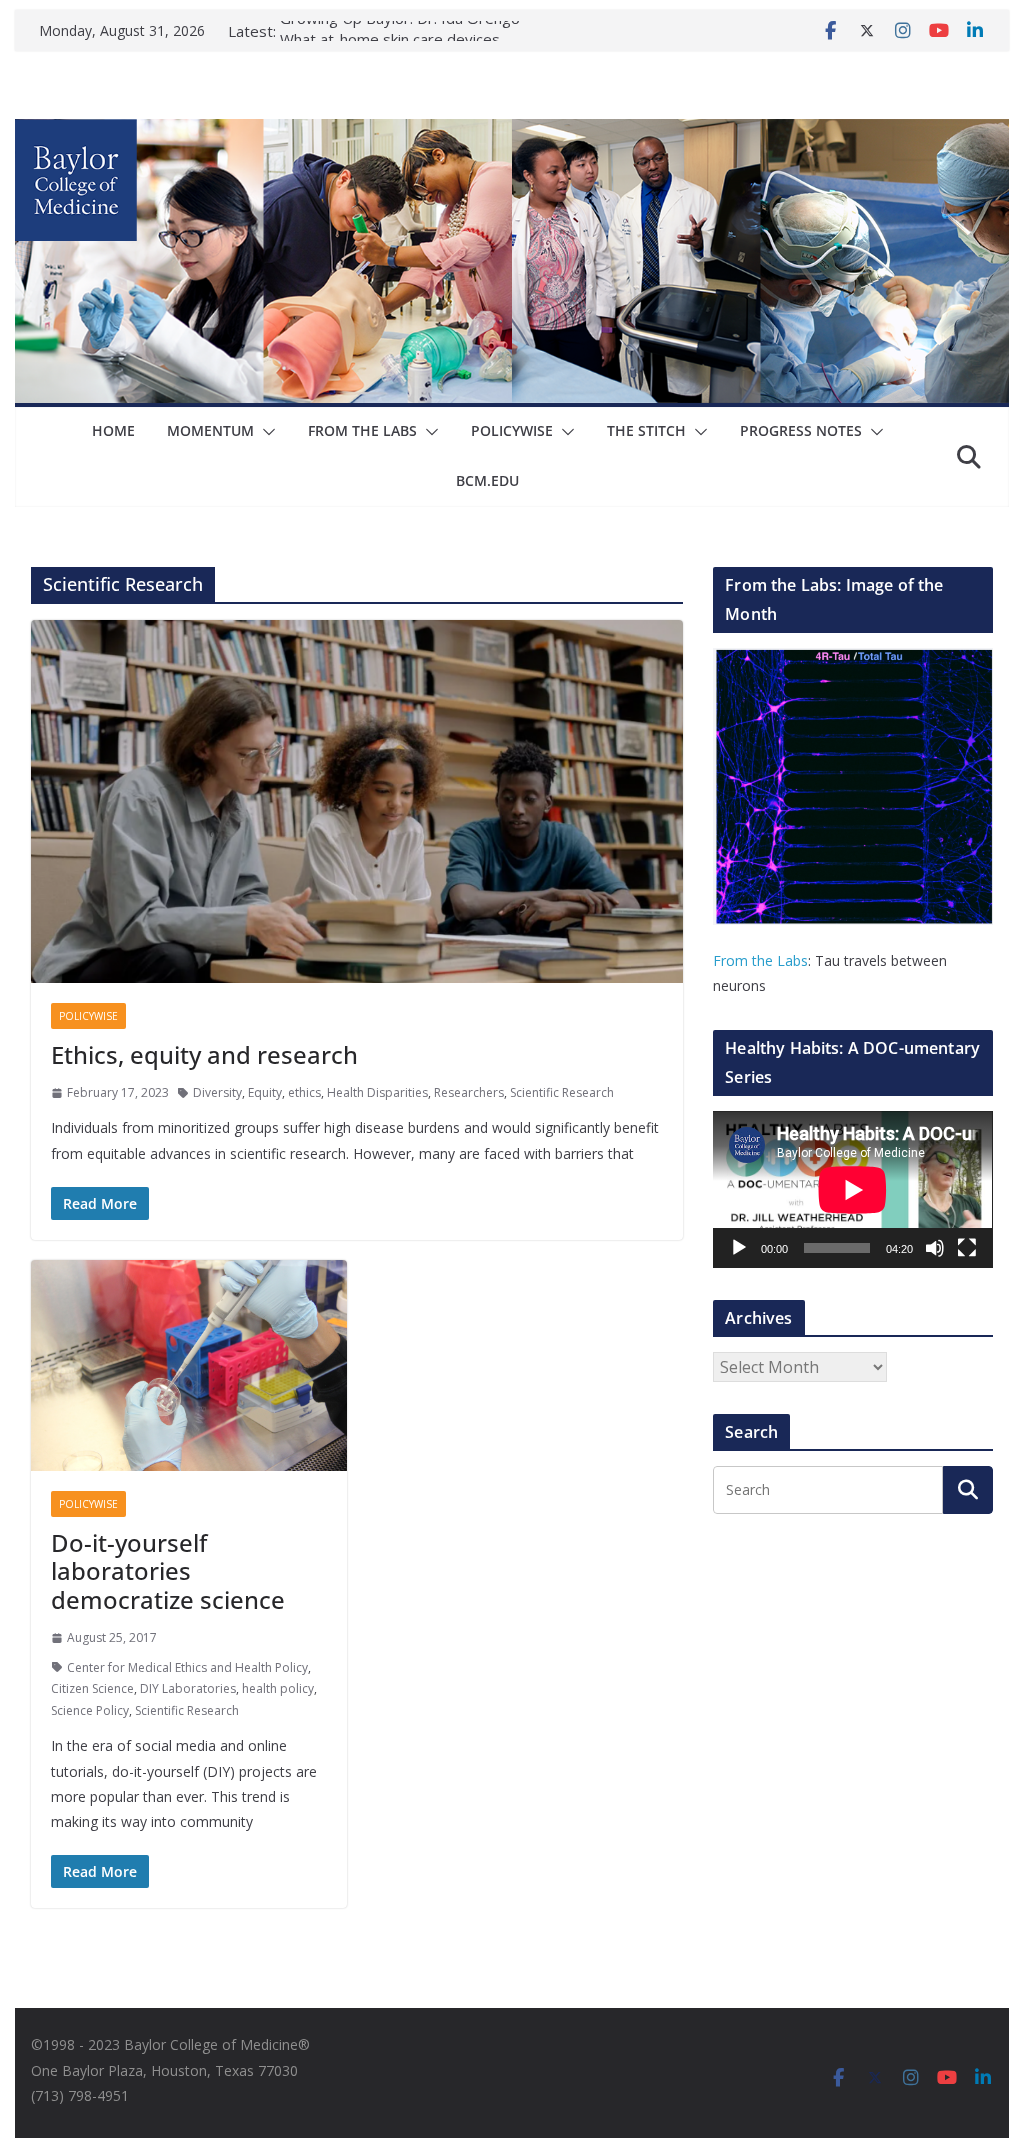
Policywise (512, 430)
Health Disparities (377, 1092)
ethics (304, 1092)
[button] (265, 432)
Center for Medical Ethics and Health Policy (187, 1667)
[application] (852, 1189)
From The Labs (362, 430)
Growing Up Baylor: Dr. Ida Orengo (400, 31)
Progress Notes (801, 430)
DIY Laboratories (188, 1688)
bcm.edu (487, 480)
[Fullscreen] (967, 1248)
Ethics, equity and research (204, 1054)
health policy (278, 1688)
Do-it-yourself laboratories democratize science (168, 1571)
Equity (265, 1092)
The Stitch (646, 430)
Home (113, 430)
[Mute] (935, 1248)
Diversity (217, 1092)
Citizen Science (92, 1688)
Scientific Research (562, 1092)
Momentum (210, 430)
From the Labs (760, 960)
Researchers (469, 1092)
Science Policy (90, 1710)
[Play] (739, 1248)
